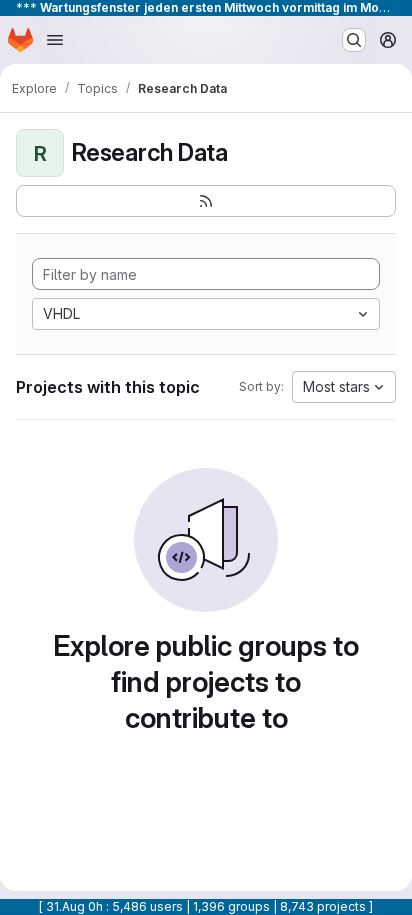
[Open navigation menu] (55, 40)
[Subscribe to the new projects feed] (206, 201)
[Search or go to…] (354, 40)
